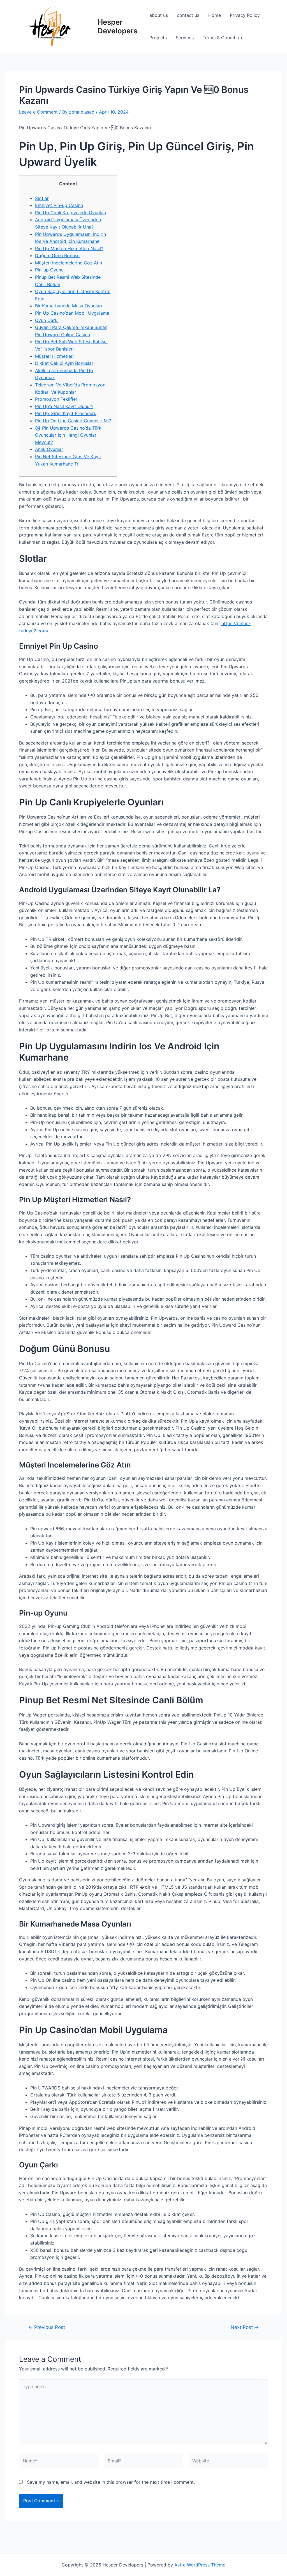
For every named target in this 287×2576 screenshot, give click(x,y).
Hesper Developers (117, 26)
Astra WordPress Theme (200, 2565)
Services (185, 38)
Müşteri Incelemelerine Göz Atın (69, 263)
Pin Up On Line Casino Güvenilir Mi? (73, 421)
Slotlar (42, 198)
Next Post (245, 2327)
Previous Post (47, 2327)
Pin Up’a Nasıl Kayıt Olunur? (64, 406)
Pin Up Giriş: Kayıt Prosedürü (66, 413)
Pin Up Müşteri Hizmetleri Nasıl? (69, 248)
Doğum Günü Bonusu (57, 255)
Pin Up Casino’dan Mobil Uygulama (72, 313)
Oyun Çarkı (47, 320)
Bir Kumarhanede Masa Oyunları (69, 306)
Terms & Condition (222, 38)
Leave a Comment (38, 112)
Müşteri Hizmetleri (54, 356)
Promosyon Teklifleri (57, 399)
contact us (188, 15)
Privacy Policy (245, 15)
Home (215, 15)
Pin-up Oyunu (49, 270)
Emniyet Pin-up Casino (59, 205)
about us (159, 15)
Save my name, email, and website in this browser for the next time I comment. (111, 2482)
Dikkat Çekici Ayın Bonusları (65, 363)
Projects (158, 38)
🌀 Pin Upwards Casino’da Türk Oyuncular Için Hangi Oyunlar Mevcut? (68, 435)
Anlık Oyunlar (49, 449)
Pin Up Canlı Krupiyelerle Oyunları (71, 213)
